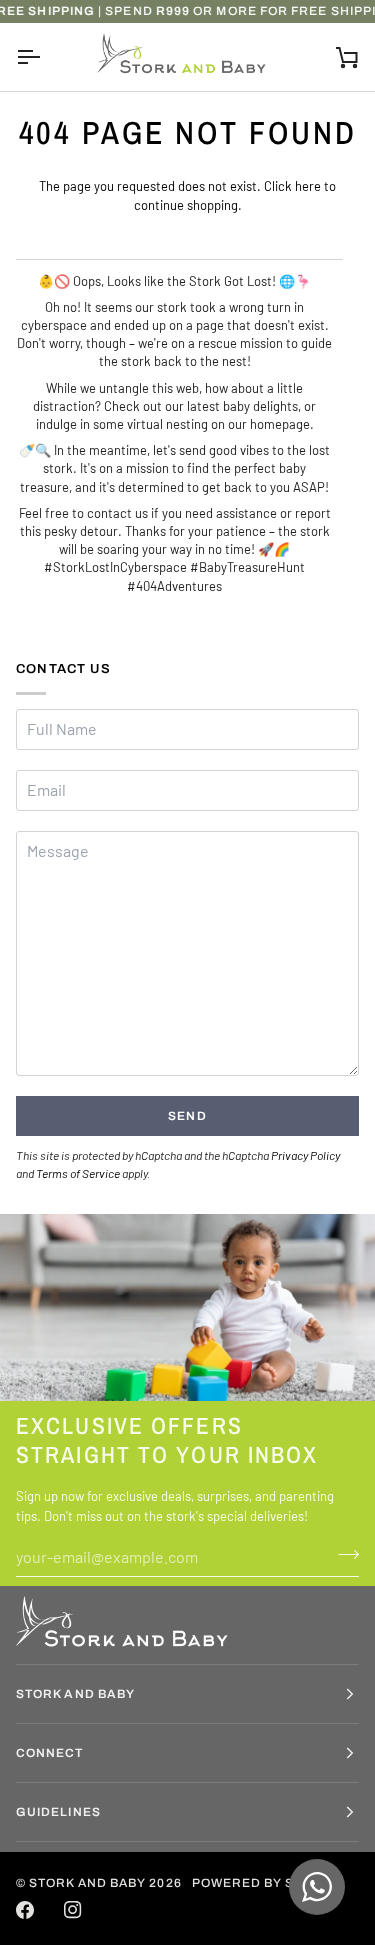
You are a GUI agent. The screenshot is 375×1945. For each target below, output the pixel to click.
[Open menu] (46, 57)
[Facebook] (25, 1910)
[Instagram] (73, 1910)
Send (187, 1116)
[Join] (342, 1554)
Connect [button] (50, 1753)
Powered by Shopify (268, 1883)
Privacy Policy (305, 1155)
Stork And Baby (87, 1883)
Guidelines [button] (58, 1812)
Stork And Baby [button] (75, 1694)
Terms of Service (78, 1173)
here (308, 186)
